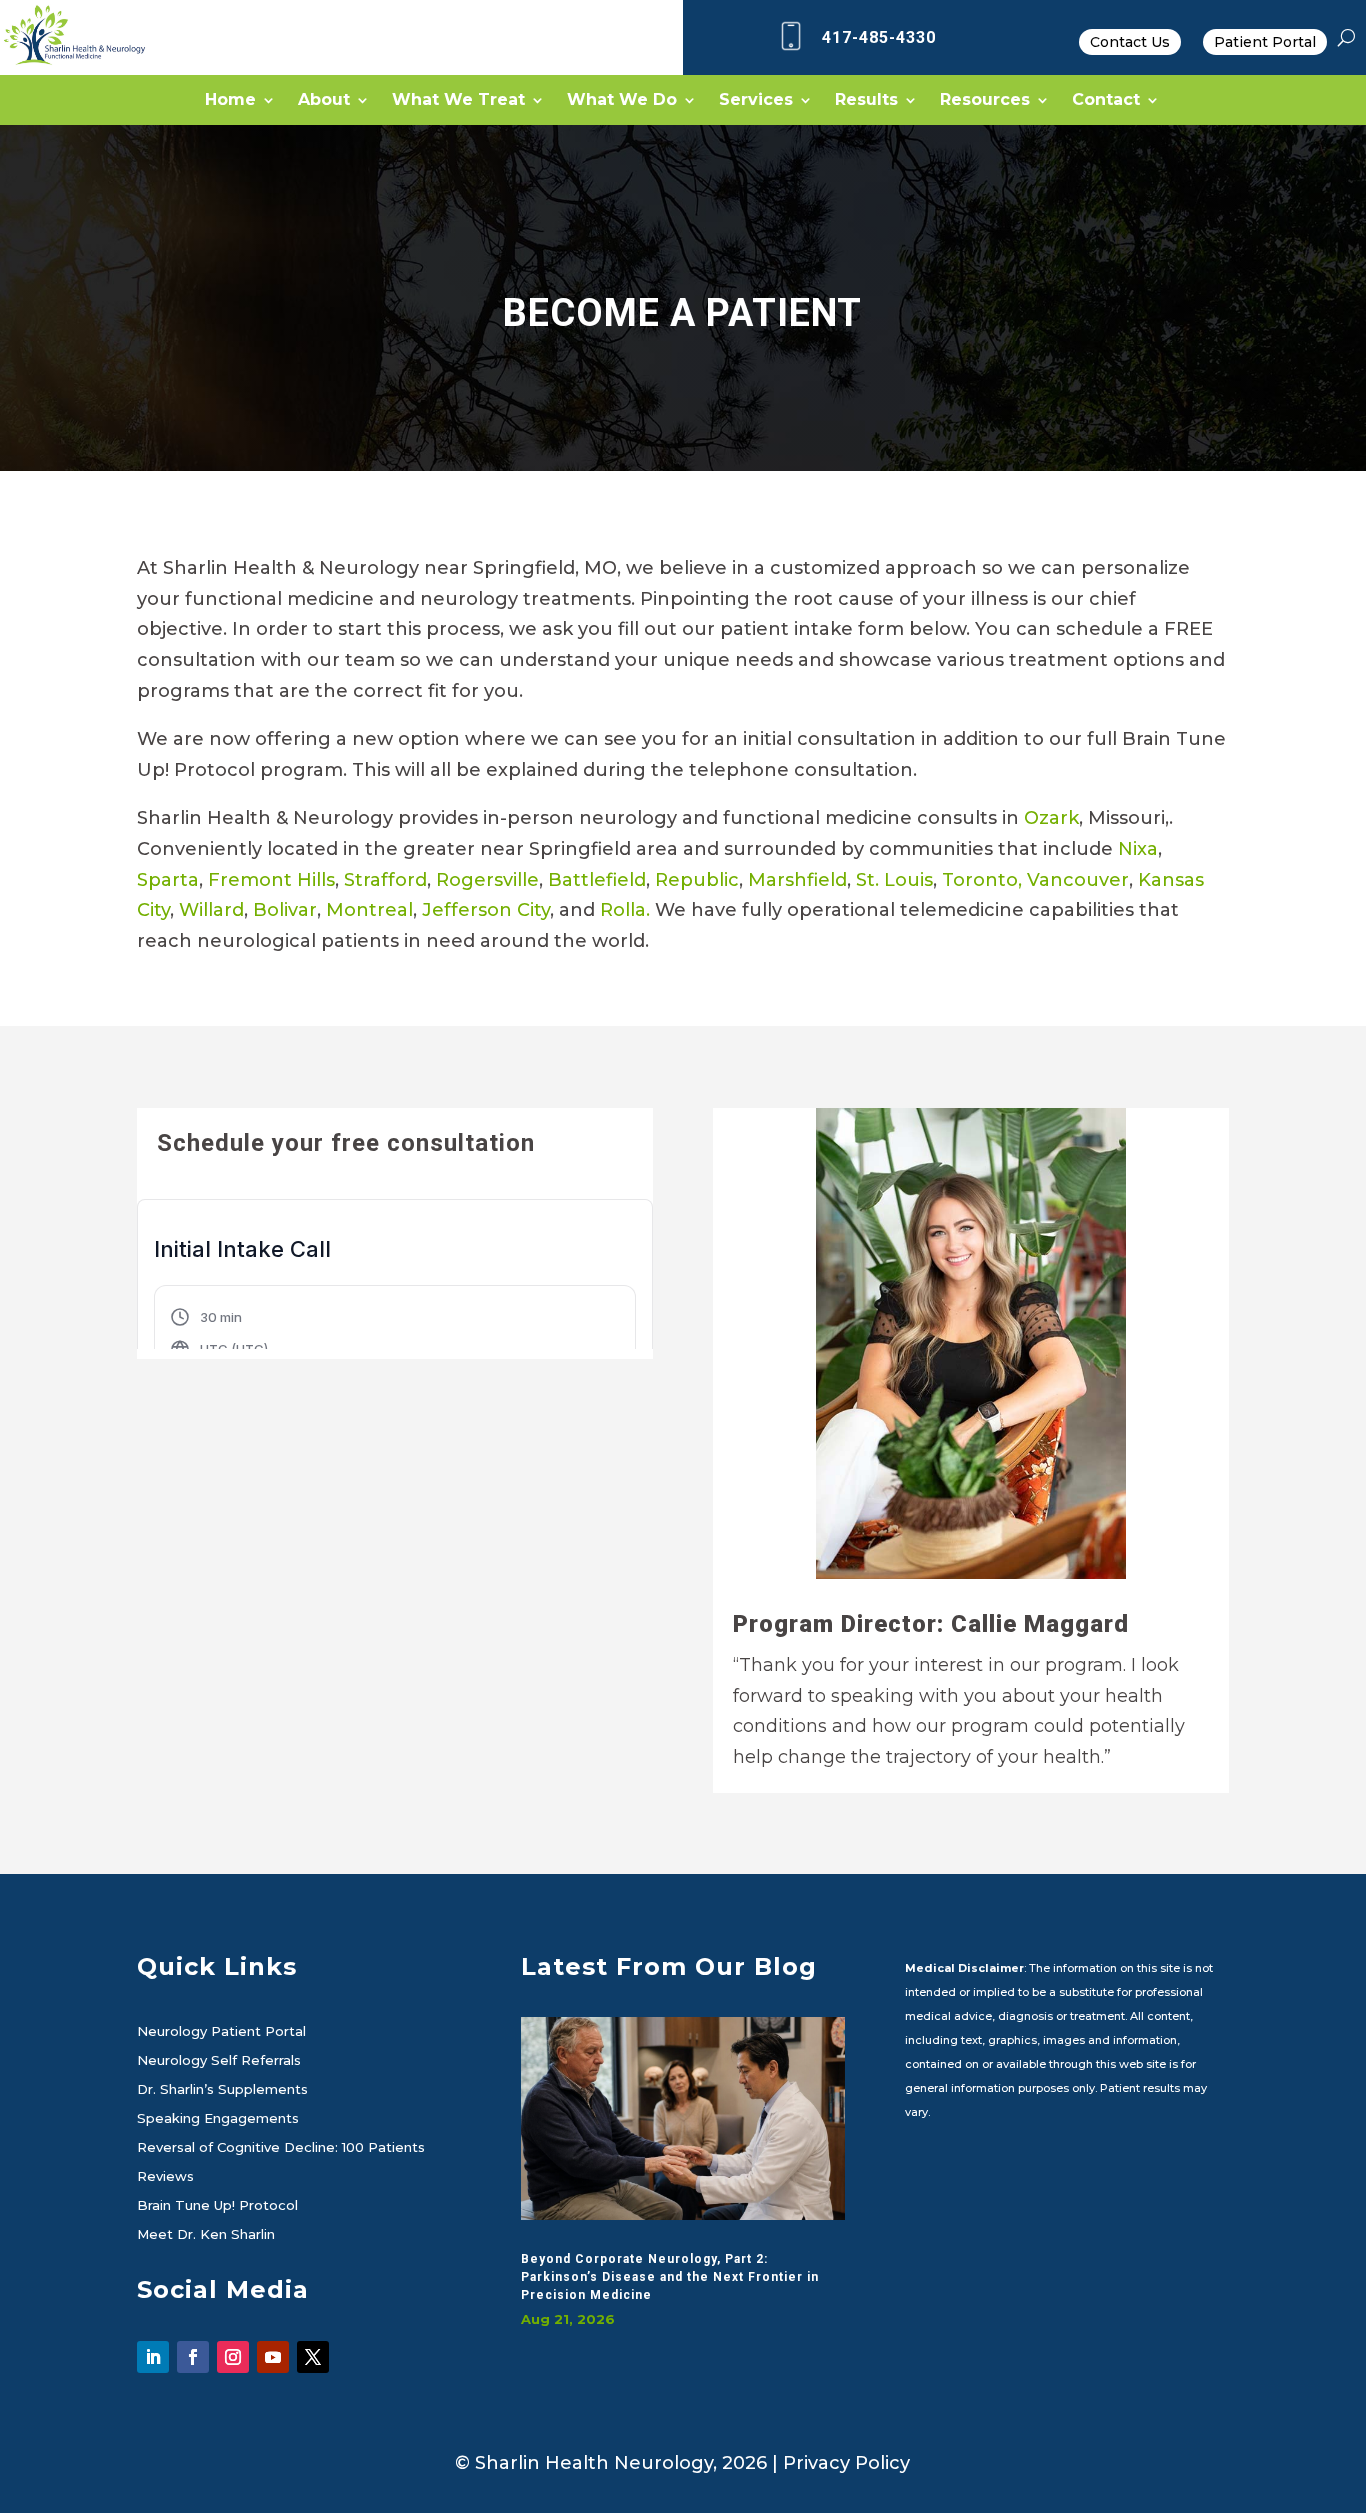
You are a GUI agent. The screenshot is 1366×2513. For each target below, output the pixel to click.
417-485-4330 (879, 37)
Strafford (385, 880)
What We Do (622, 101)
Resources (985, 101)
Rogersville (487, 880)
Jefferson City (486, 910)
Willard (211, 910)
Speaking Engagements (218, 2119)
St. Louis (894, 880)
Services (756, 101)
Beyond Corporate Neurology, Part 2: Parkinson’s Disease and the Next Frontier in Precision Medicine (670, 2277)
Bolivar (285, 910)
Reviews (165, 2177)
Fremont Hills (271, 880)
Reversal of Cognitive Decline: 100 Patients (281, 2148)
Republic (697, 880)
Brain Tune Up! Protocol (217, 2206)
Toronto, (982, 880)
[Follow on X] (313, 2357)
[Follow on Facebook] (193, 2357)
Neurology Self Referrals (219, 2061)
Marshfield (797, 880)
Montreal (369, 910)
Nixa (1138, 849)
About (324, 101)
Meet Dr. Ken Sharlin (206, 2235)
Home (230, 101)
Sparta (168, 880)
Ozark (1051, 818)
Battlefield (597, 880)
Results (866, 101)
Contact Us (1130, 42)
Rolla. (625, 910)
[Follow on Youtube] (273, 2357)
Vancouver (1078, 880)
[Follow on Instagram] (233, 2357)
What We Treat (458, 101)
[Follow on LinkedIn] (153, 2357)
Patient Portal (1265, 42)
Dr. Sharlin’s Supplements (222, 2090)
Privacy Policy (846, 2463)
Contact (1106, 101)
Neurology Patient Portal (221, 2032)
